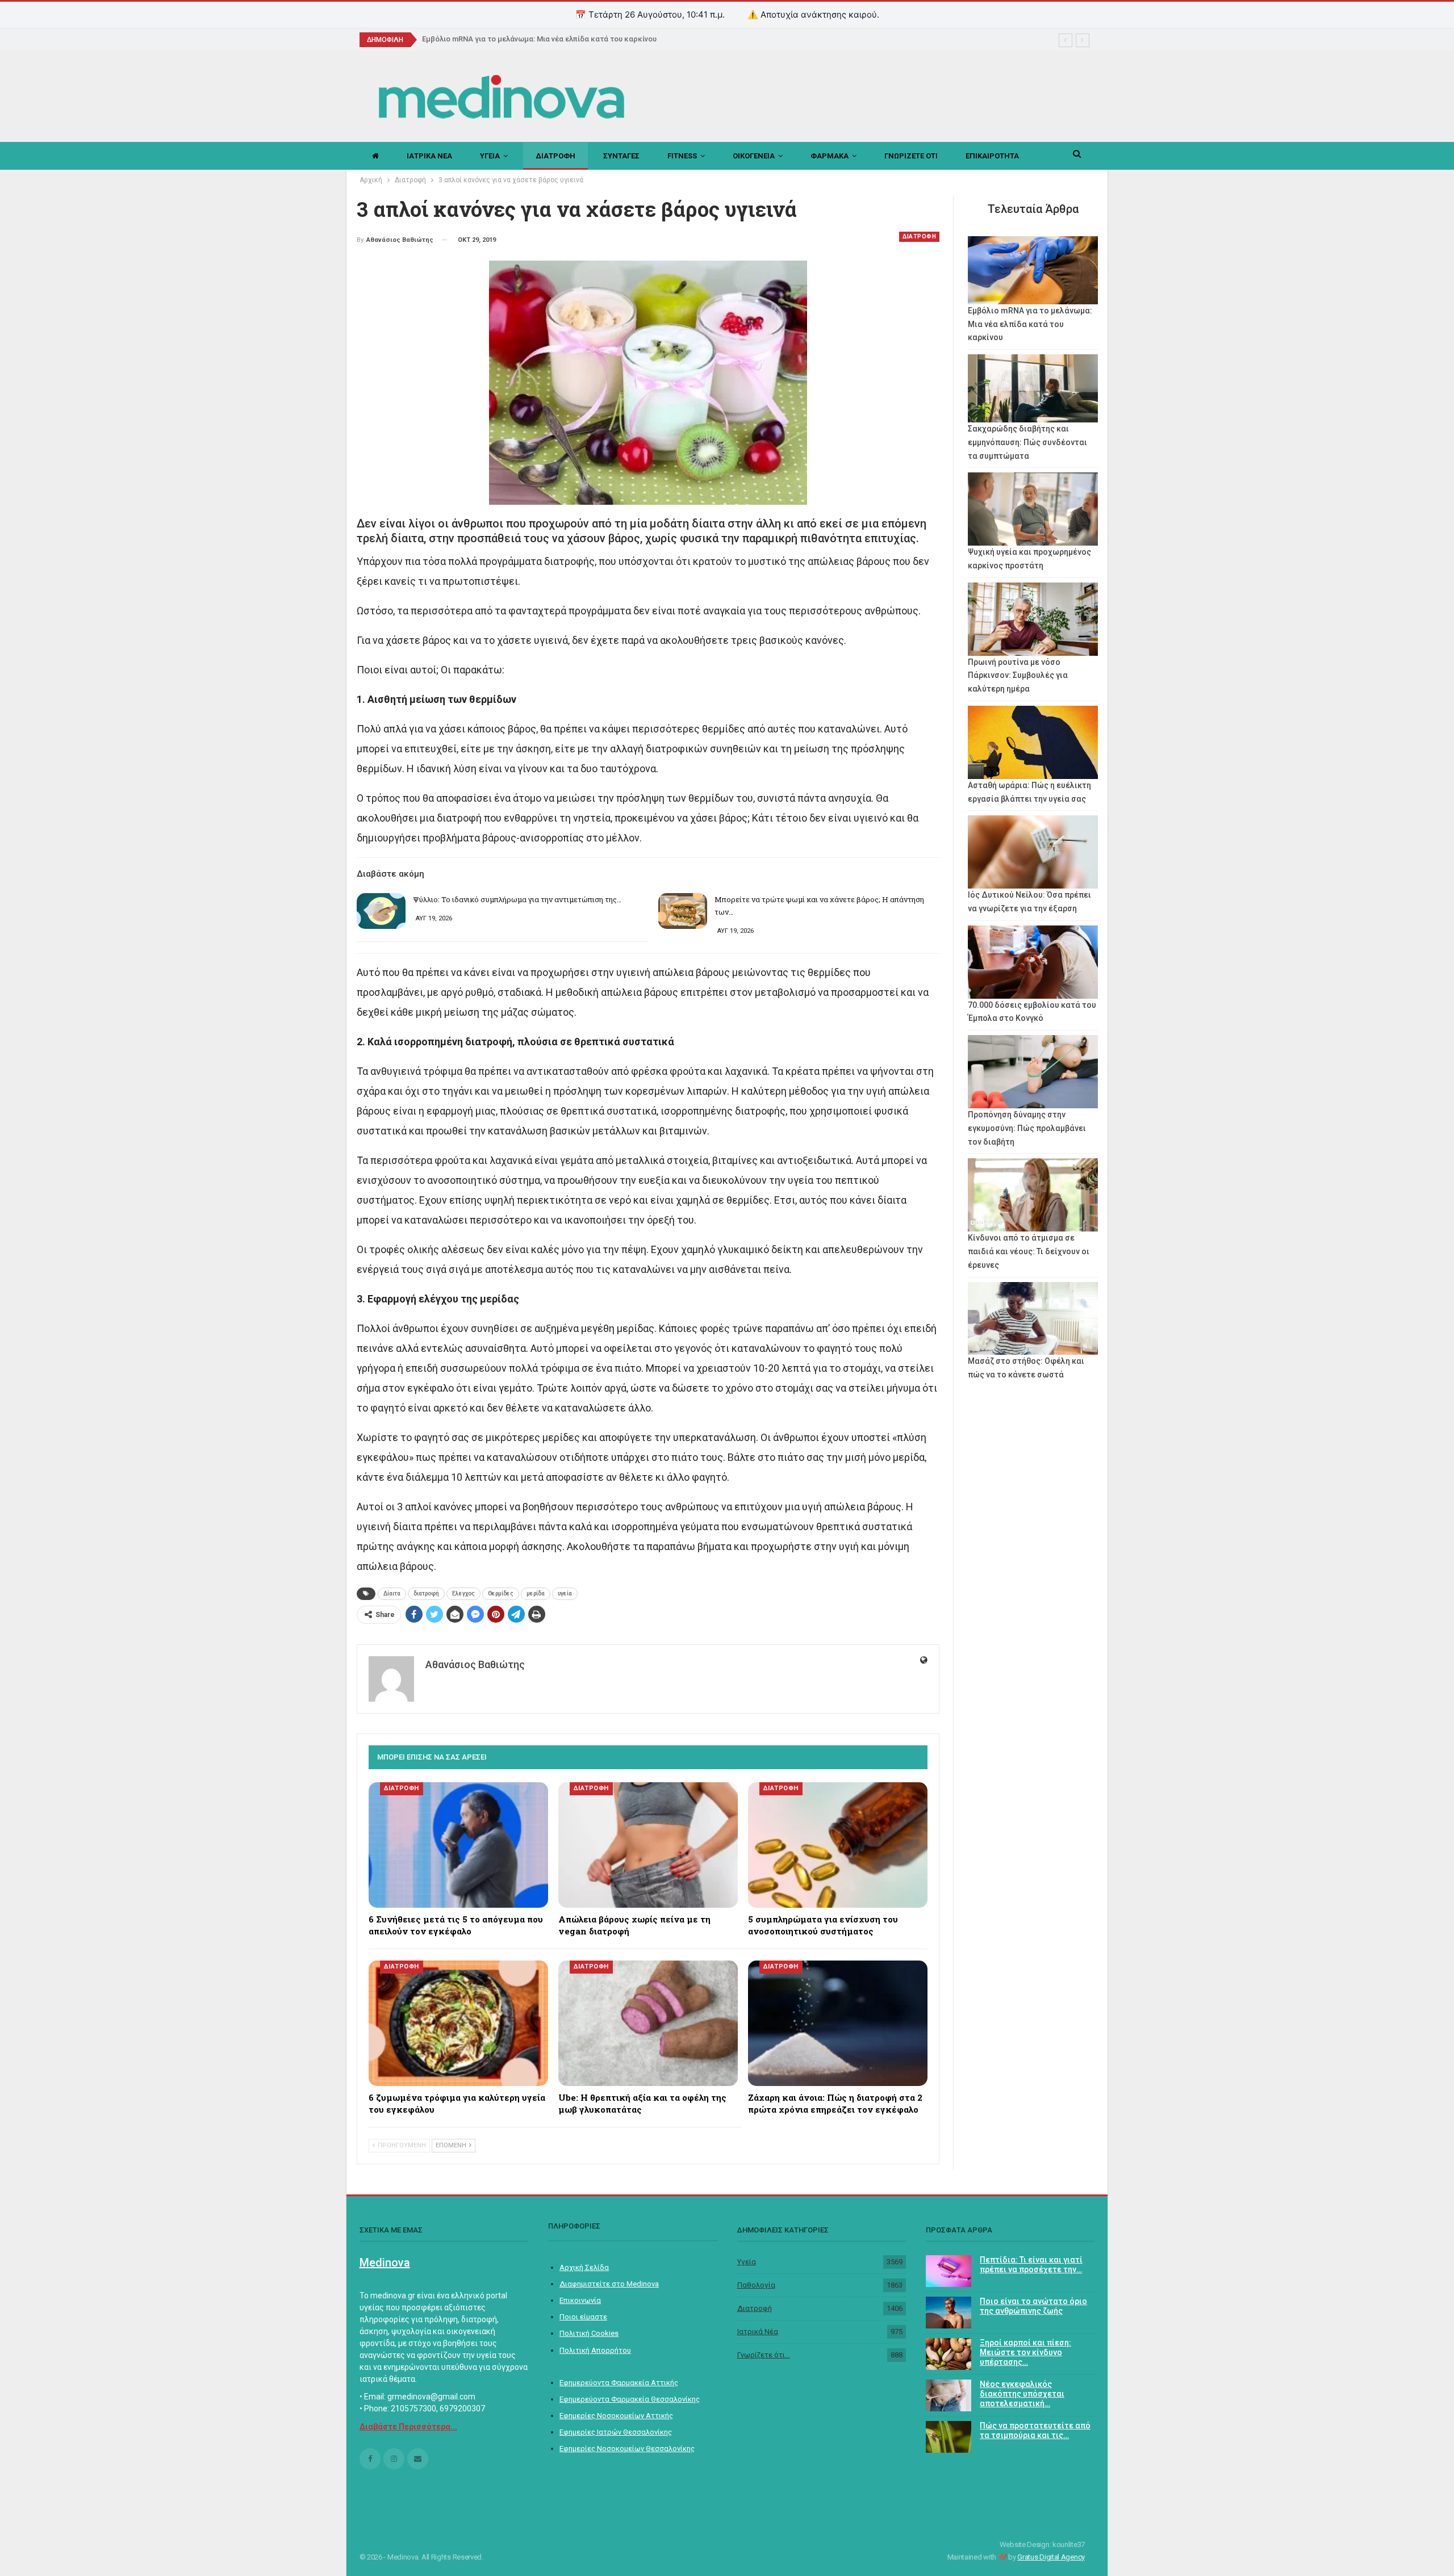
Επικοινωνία (580, 2300)
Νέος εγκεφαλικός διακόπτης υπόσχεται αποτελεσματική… (1022, 2394)
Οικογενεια (754, 156)
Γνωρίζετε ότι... (764, 2355)
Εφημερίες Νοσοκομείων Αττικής (616, 2416)
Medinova (385, 2263)
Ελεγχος (463, 1593)
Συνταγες (621, 156)
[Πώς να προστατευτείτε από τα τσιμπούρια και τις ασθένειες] (949, 2437)
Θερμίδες (501, 1593)
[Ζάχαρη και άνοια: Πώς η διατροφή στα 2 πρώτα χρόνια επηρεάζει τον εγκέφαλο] (838, 2023)
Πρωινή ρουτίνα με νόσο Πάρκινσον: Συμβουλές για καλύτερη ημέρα (1018, 676)
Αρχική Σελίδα (584, 2267)
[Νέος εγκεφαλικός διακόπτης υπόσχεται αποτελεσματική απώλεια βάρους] (949, 2395)
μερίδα (536, 1593)
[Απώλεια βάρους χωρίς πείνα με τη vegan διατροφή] (648, 1845)
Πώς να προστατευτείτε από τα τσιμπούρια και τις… (1035, 2430)
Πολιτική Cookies (589, 2333)
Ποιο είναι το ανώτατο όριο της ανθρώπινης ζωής (1033, 2306)
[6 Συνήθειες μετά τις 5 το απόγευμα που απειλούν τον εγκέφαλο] (458, 1845)
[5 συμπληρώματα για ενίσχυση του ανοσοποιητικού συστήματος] (838, 1845)
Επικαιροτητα (992, 156)
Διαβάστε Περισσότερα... (408, 2427)
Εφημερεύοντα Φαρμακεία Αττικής (619, 2383)
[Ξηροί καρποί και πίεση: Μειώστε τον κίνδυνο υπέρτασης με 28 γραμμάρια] (949, 2354)
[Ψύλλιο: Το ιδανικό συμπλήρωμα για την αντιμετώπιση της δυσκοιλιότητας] (381, 911)
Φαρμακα (830, 156)
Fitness (682, 156)
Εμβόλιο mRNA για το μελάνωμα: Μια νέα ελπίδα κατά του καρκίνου (539, 39)
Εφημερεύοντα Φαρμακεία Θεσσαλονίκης (630, 2399)
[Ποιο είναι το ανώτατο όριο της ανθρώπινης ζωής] (949, 2313)
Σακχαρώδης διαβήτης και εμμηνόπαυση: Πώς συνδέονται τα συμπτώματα (1027, 442)
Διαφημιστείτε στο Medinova (609, 2284)
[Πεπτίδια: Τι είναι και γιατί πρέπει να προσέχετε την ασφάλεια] (949, 2271)
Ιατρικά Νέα (758, 2332)
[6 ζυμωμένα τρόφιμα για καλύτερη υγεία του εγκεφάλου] (458, 2023)
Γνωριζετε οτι (911, 156)
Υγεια (490, 156)
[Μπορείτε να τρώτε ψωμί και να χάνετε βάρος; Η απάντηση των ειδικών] (683, 911)
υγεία (565, 1593)
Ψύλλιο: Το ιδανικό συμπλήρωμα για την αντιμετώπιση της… (517, 899)
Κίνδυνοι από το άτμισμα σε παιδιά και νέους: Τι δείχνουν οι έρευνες (1029, 1251)
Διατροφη (555, 156)
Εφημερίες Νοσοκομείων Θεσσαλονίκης (627, 2449)
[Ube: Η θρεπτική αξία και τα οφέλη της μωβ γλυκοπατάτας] (648, 2023)
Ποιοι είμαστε (583, 2317)
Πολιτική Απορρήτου (595, 2350)
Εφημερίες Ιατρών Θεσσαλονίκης (616, 2432)
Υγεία (747, 2262)
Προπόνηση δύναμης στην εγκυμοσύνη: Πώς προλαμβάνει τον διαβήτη (1027, 1128)
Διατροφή (755, 2308)
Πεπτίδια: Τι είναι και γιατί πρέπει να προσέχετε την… (1031, 2265)
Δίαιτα (392, 1593)
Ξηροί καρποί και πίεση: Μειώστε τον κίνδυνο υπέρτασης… (1025, 2352)
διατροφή (426, 1593)
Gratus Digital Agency (1051, 2557)
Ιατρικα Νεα (429, 156)
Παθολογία (756, 2285)
